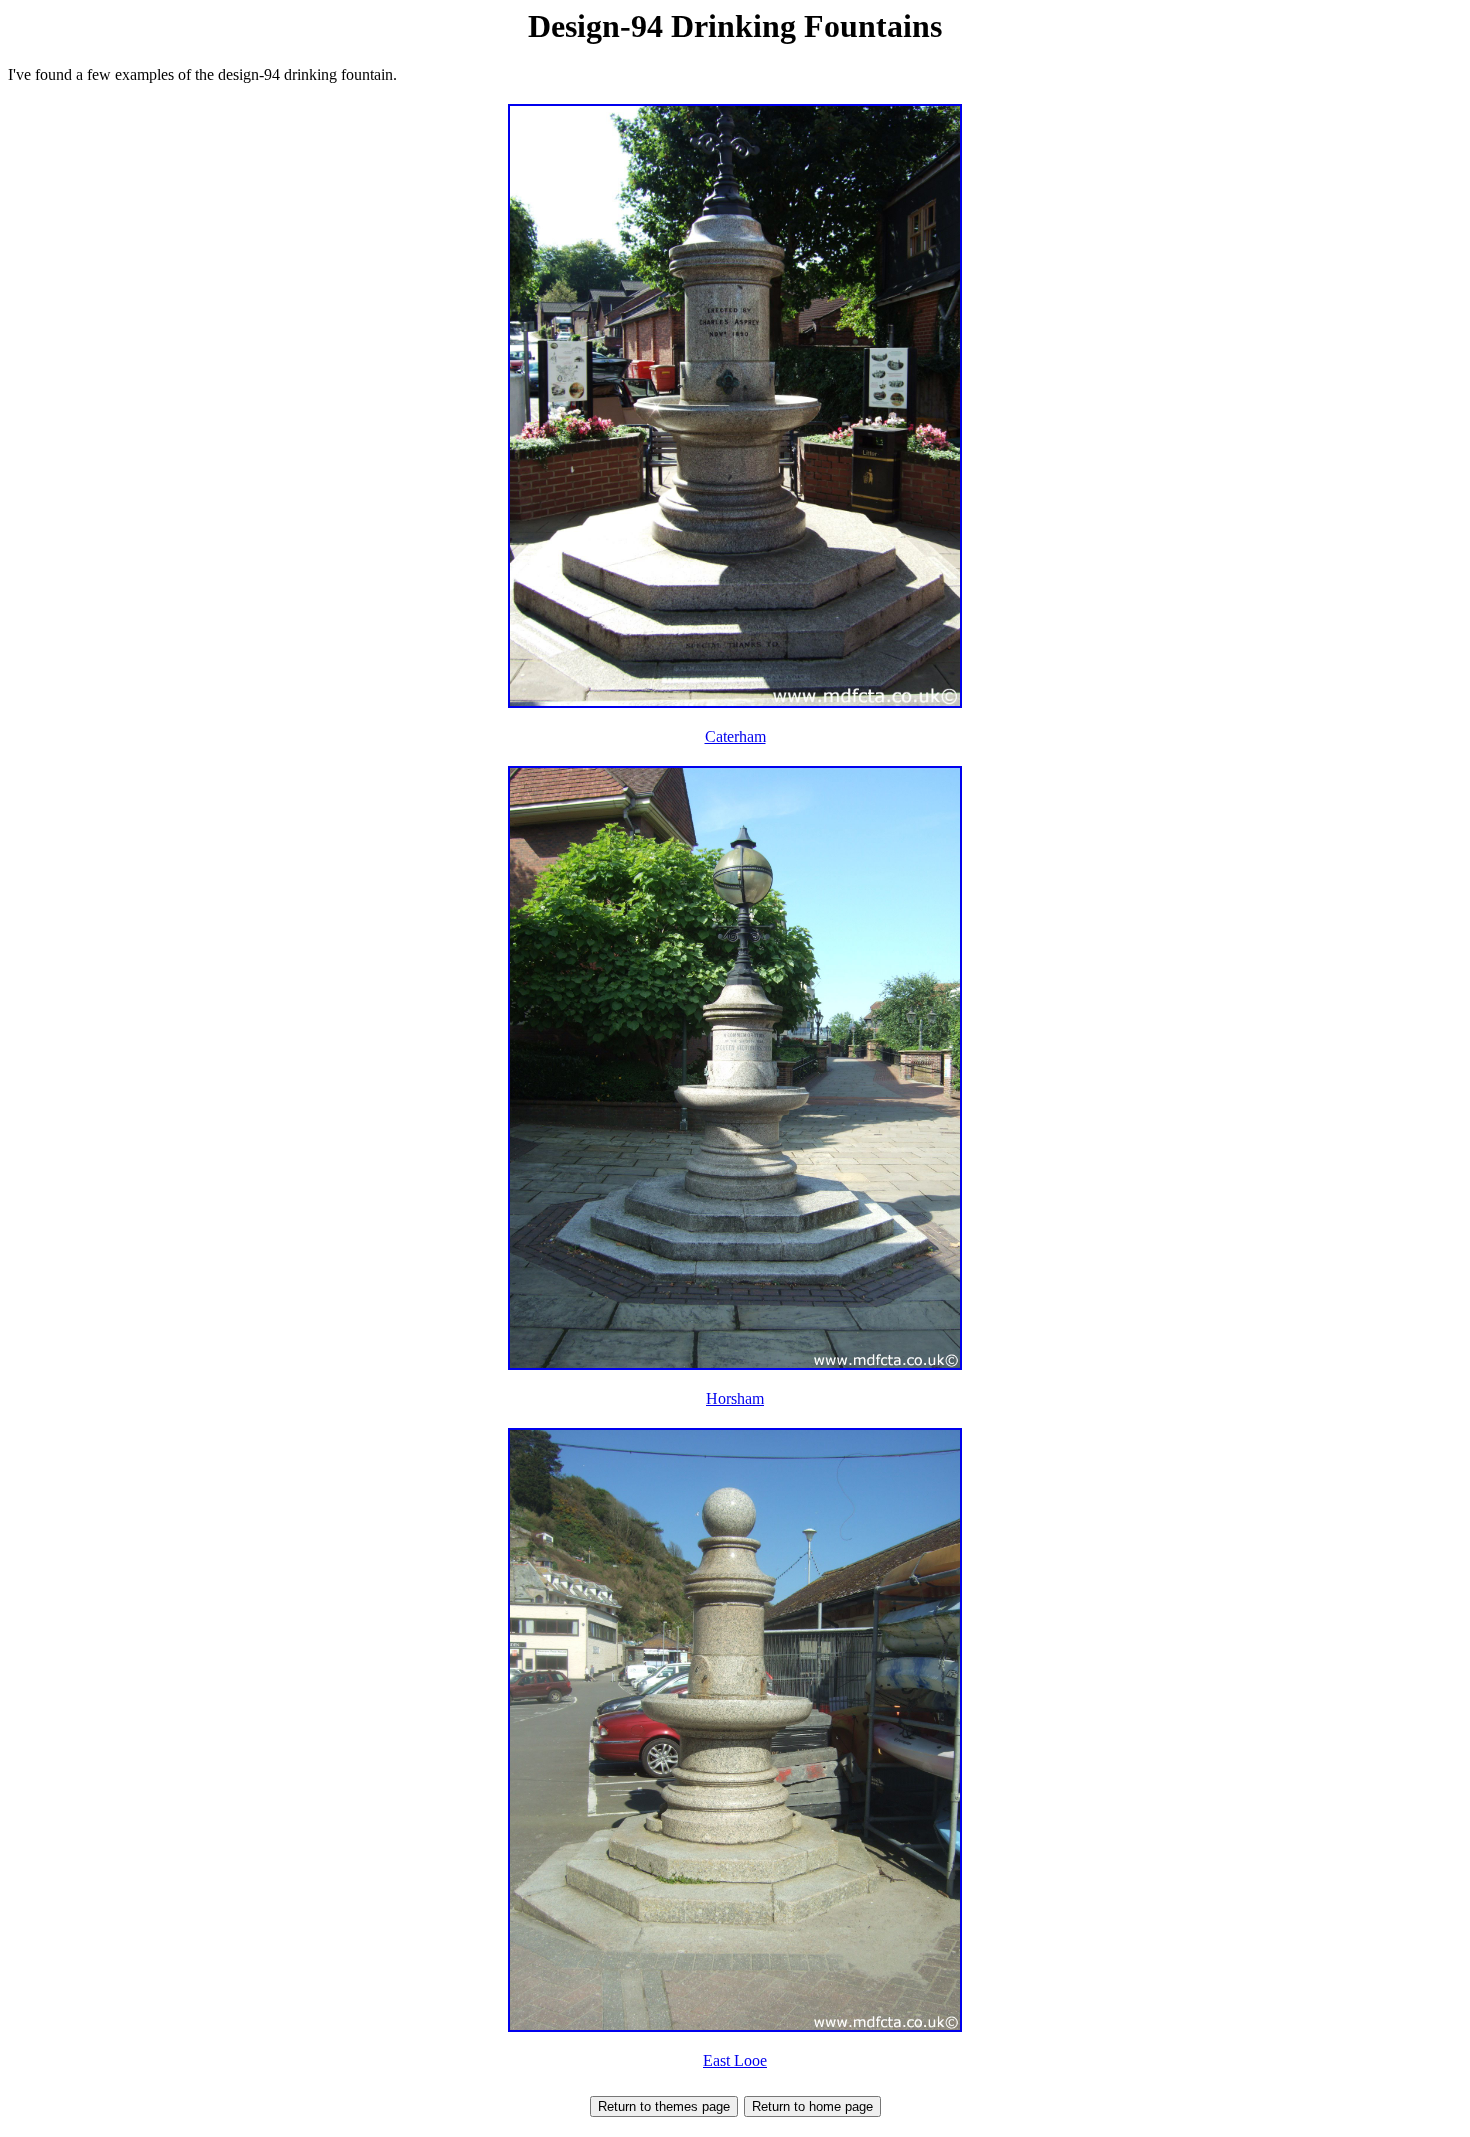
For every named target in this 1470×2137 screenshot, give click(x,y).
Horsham (735, 1398)
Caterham (735, 736)
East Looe (735, 2060)
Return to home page (812, 2106)
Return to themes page (664, 2106)
